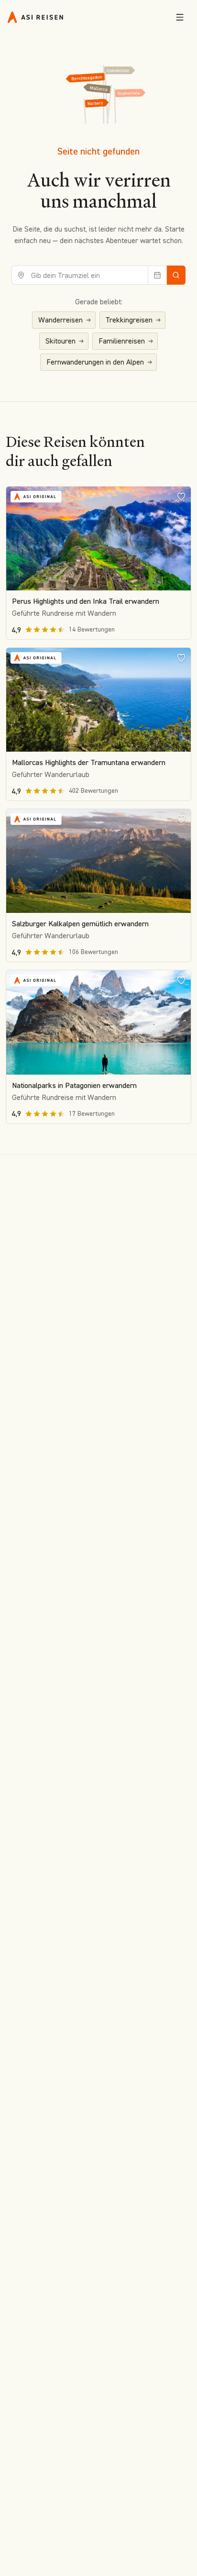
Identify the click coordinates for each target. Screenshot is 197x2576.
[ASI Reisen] (35, 17)
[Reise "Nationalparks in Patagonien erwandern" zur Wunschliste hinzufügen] (181, 980)
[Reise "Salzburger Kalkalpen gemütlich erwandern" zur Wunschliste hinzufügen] (181, 819)
